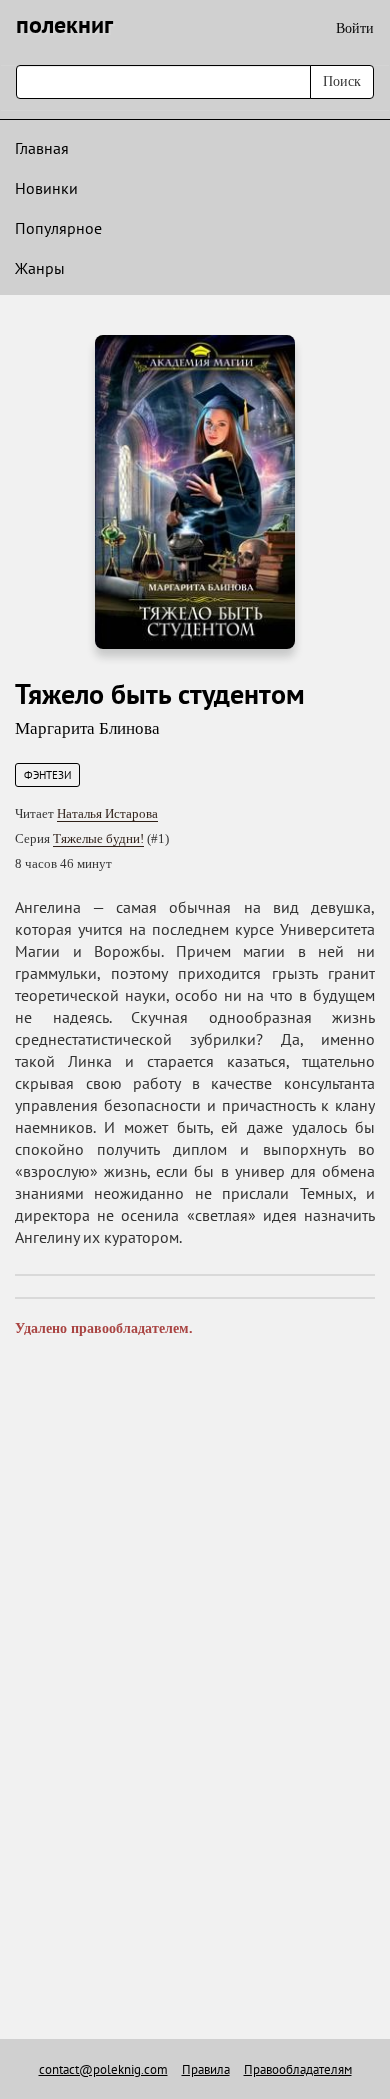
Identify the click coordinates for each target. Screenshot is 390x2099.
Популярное (58, 228)
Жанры (40, 268)
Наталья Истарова (107, 813)
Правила (206, 2069)
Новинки (46, 188)
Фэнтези (47, 775)
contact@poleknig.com (103, 2069)
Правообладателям (298, 2069)
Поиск (342, 81)
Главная (42, 148)
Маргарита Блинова (87, 728)
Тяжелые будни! (98, 838)
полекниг (64, 24)
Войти (355, 28)
